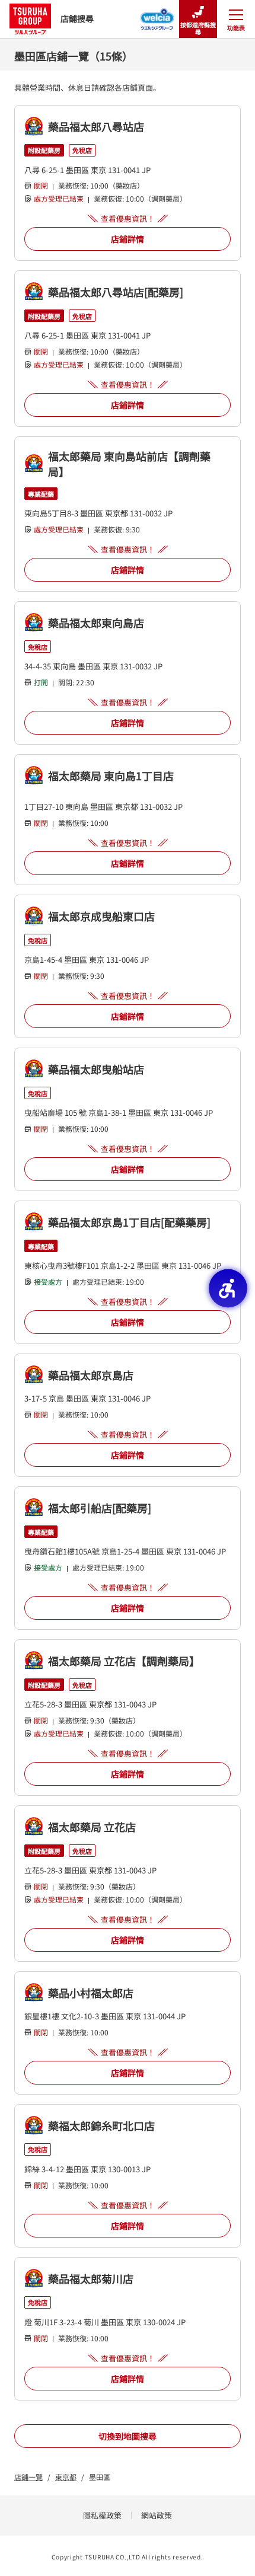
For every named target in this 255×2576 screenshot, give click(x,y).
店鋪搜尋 (77, 18)
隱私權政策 (102, 2515)
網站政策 (157, 2515)
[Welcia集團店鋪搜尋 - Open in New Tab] (157, 15)
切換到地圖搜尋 (128, 2436)
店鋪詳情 (128, 239)
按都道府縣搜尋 (198, 28)
